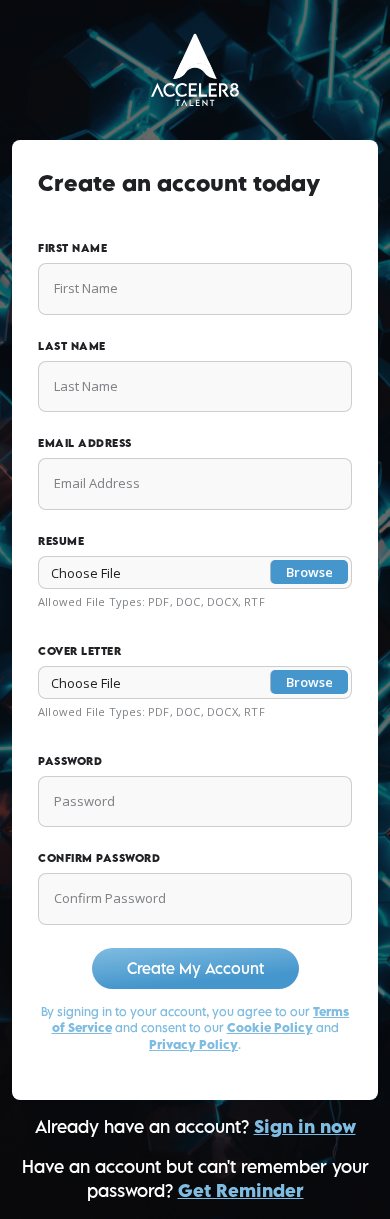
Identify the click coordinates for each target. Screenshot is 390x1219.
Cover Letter (79, 650)
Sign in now (305, 1126)
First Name (72, 247)
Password (70, 760)
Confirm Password (99, 857)
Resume (61, 540)
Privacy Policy (193, 1044)
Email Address (85, 442)
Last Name (72, 345)
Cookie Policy (270, 1027)
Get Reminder (241, 1190)
